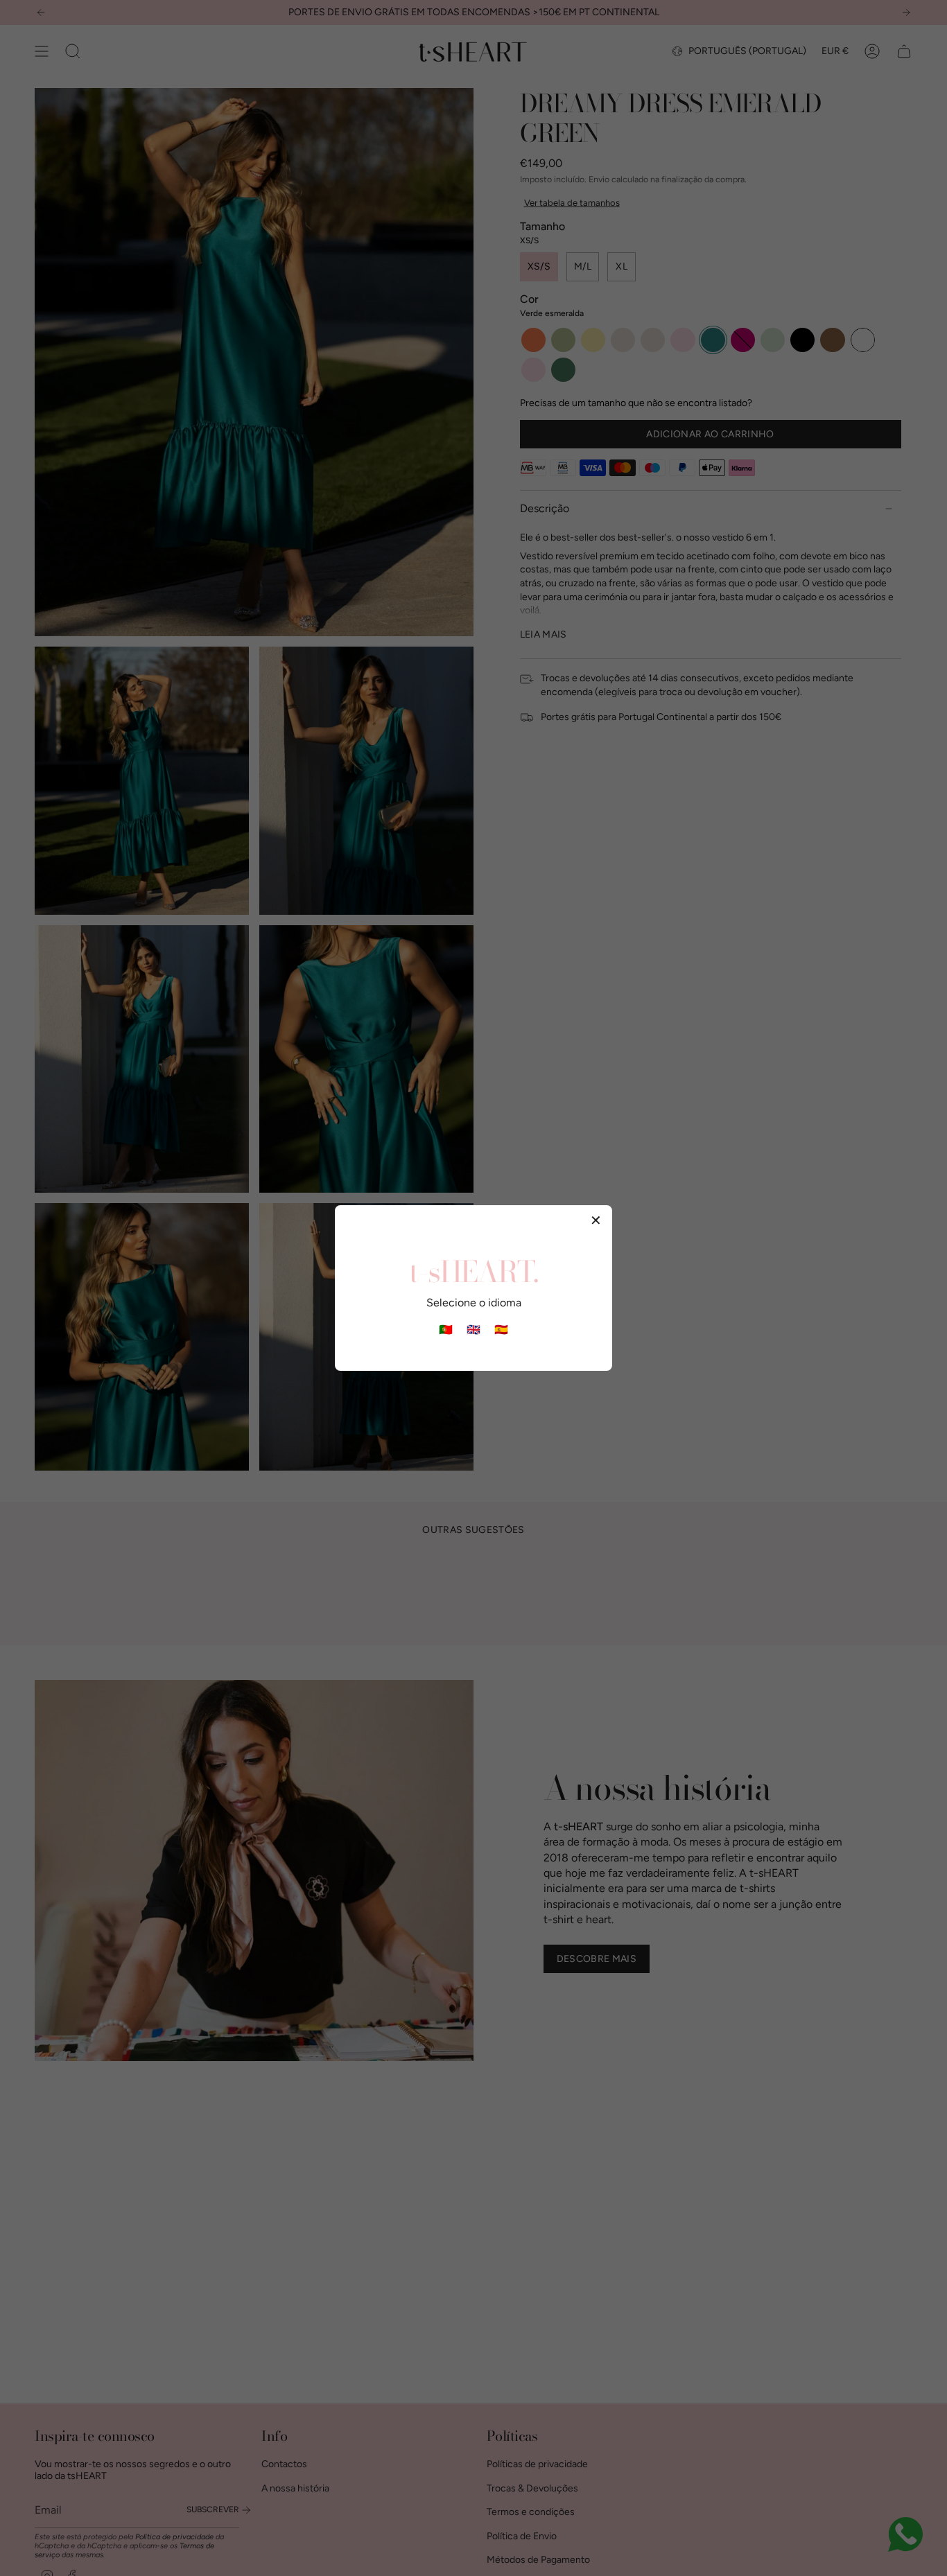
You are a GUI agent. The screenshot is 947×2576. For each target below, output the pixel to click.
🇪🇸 (501, 1330)
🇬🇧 (473, 1330)
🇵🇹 (446, 1330)
